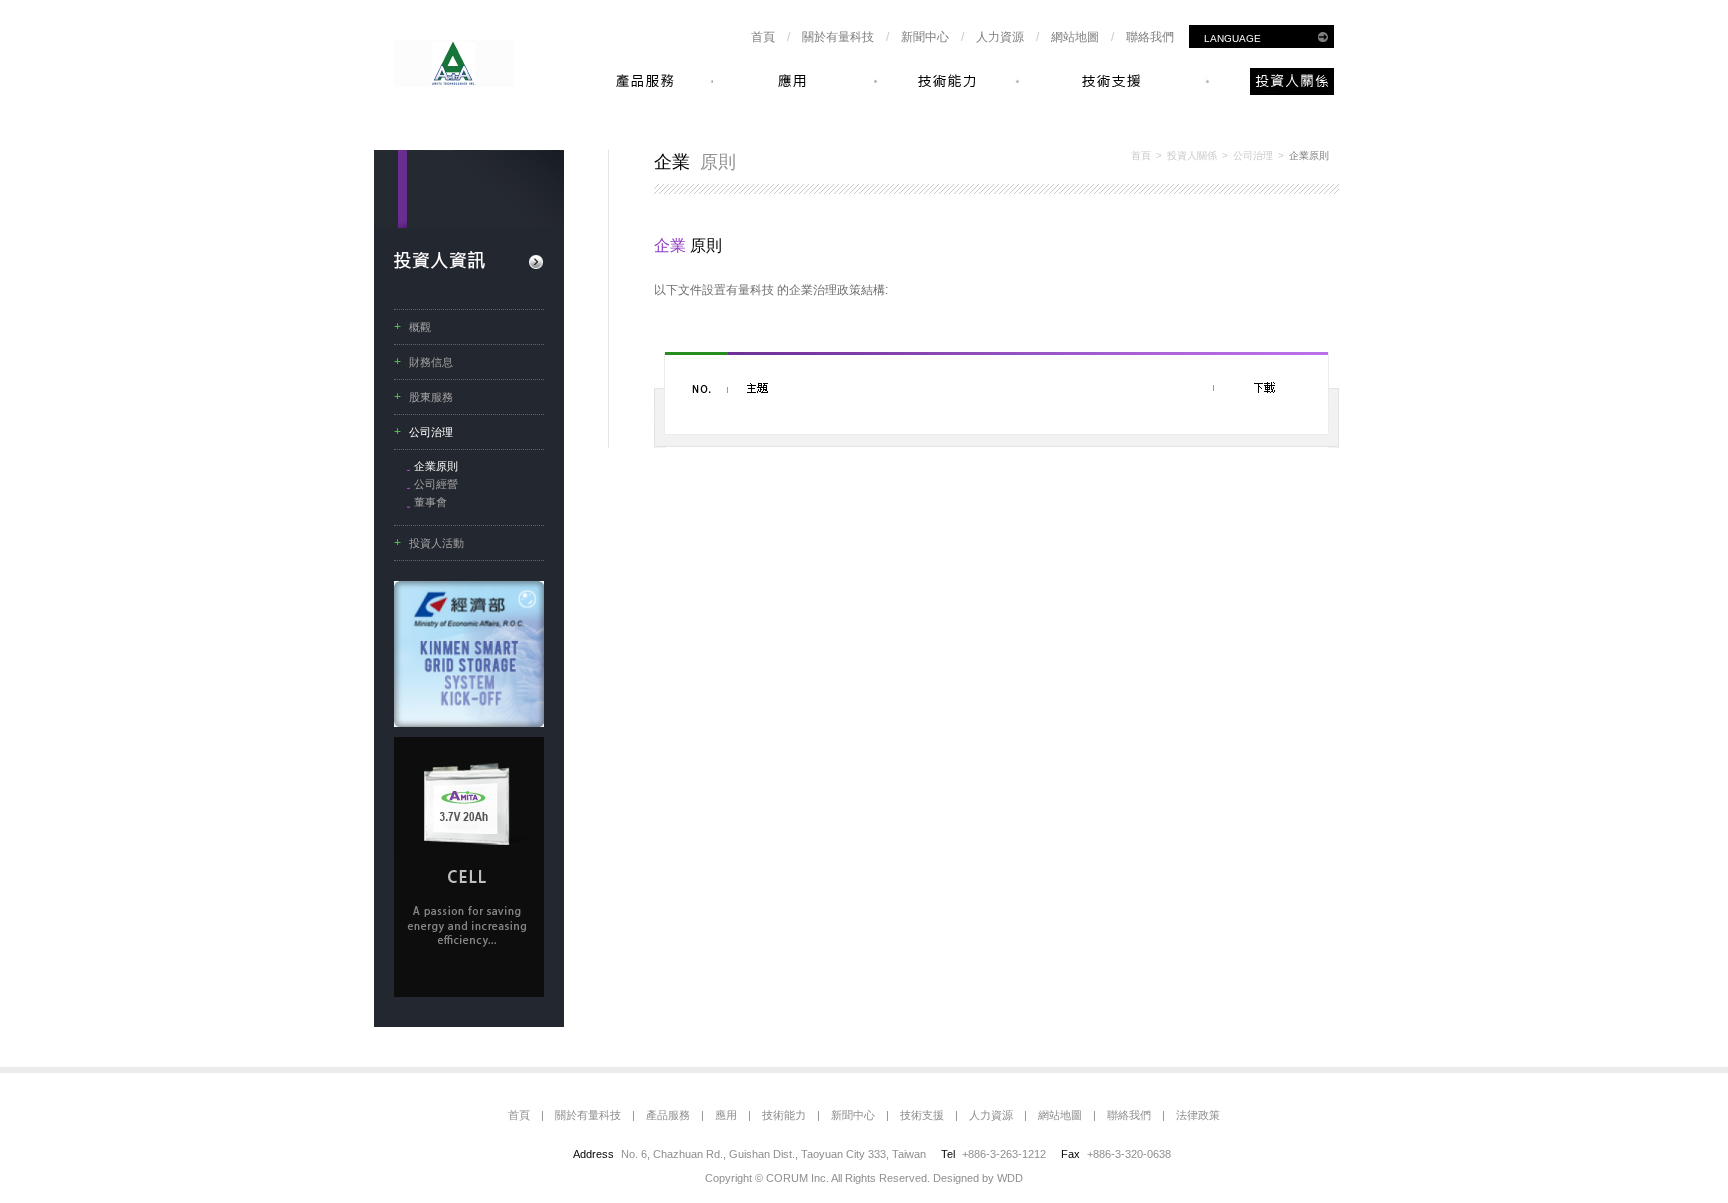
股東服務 (431, 397)
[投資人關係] (1271, 81)
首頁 (763, 37)
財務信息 (431, 362)
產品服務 (668, 1115)
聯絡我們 (1150, 37)
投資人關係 (1192, 155)
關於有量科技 (838, 37)
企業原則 (436, 466)
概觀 (420, 327)
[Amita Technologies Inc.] (454, 83)
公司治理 (431, 432)
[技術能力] (948, 81)
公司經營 (436, 484)
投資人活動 (436, 543)
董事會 (430, 502)
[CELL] (469, 993)
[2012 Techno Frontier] (469, 723)
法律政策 (1198, 1115)
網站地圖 (1075, 37)
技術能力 (784, 1115)
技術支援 (922, 1115)
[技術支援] (1114, 81)
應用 (726, 1115)
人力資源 (1000, 37)
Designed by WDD (978, 1178)
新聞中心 (925, 37)
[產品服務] (653, 81)
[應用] (795, 81)
